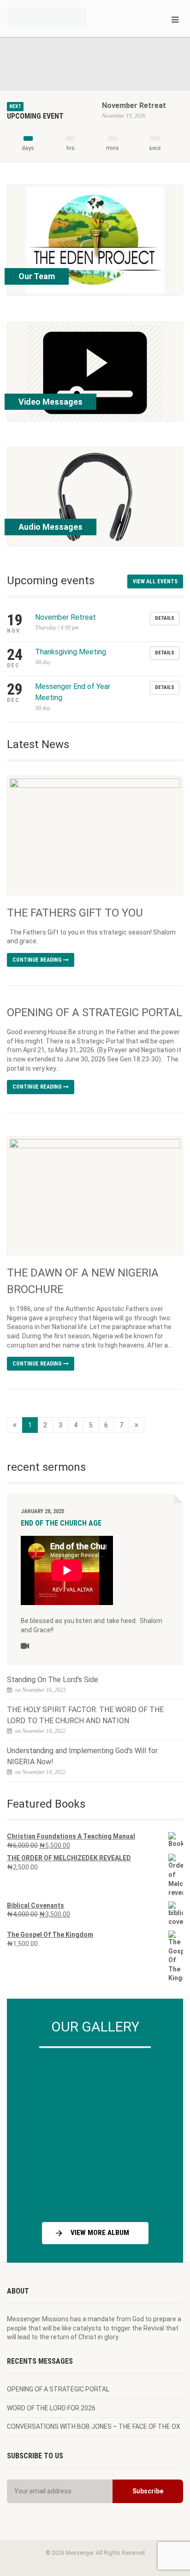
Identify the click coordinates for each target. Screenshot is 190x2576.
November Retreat (134, 105)
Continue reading (38, 960)
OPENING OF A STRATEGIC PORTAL (95, 1012)
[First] (15, 1425)
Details (165, 618)
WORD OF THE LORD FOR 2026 (51, 2408)
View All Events (155, 581)
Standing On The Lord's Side (53, 1680)
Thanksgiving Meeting (71, 652)
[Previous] (36, 2132)
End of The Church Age (61, 1523)
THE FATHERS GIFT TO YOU (75, 913)
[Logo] (63, 17)
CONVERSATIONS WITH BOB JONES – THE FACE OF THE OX (94, 2426)
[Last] (137, 1425)
